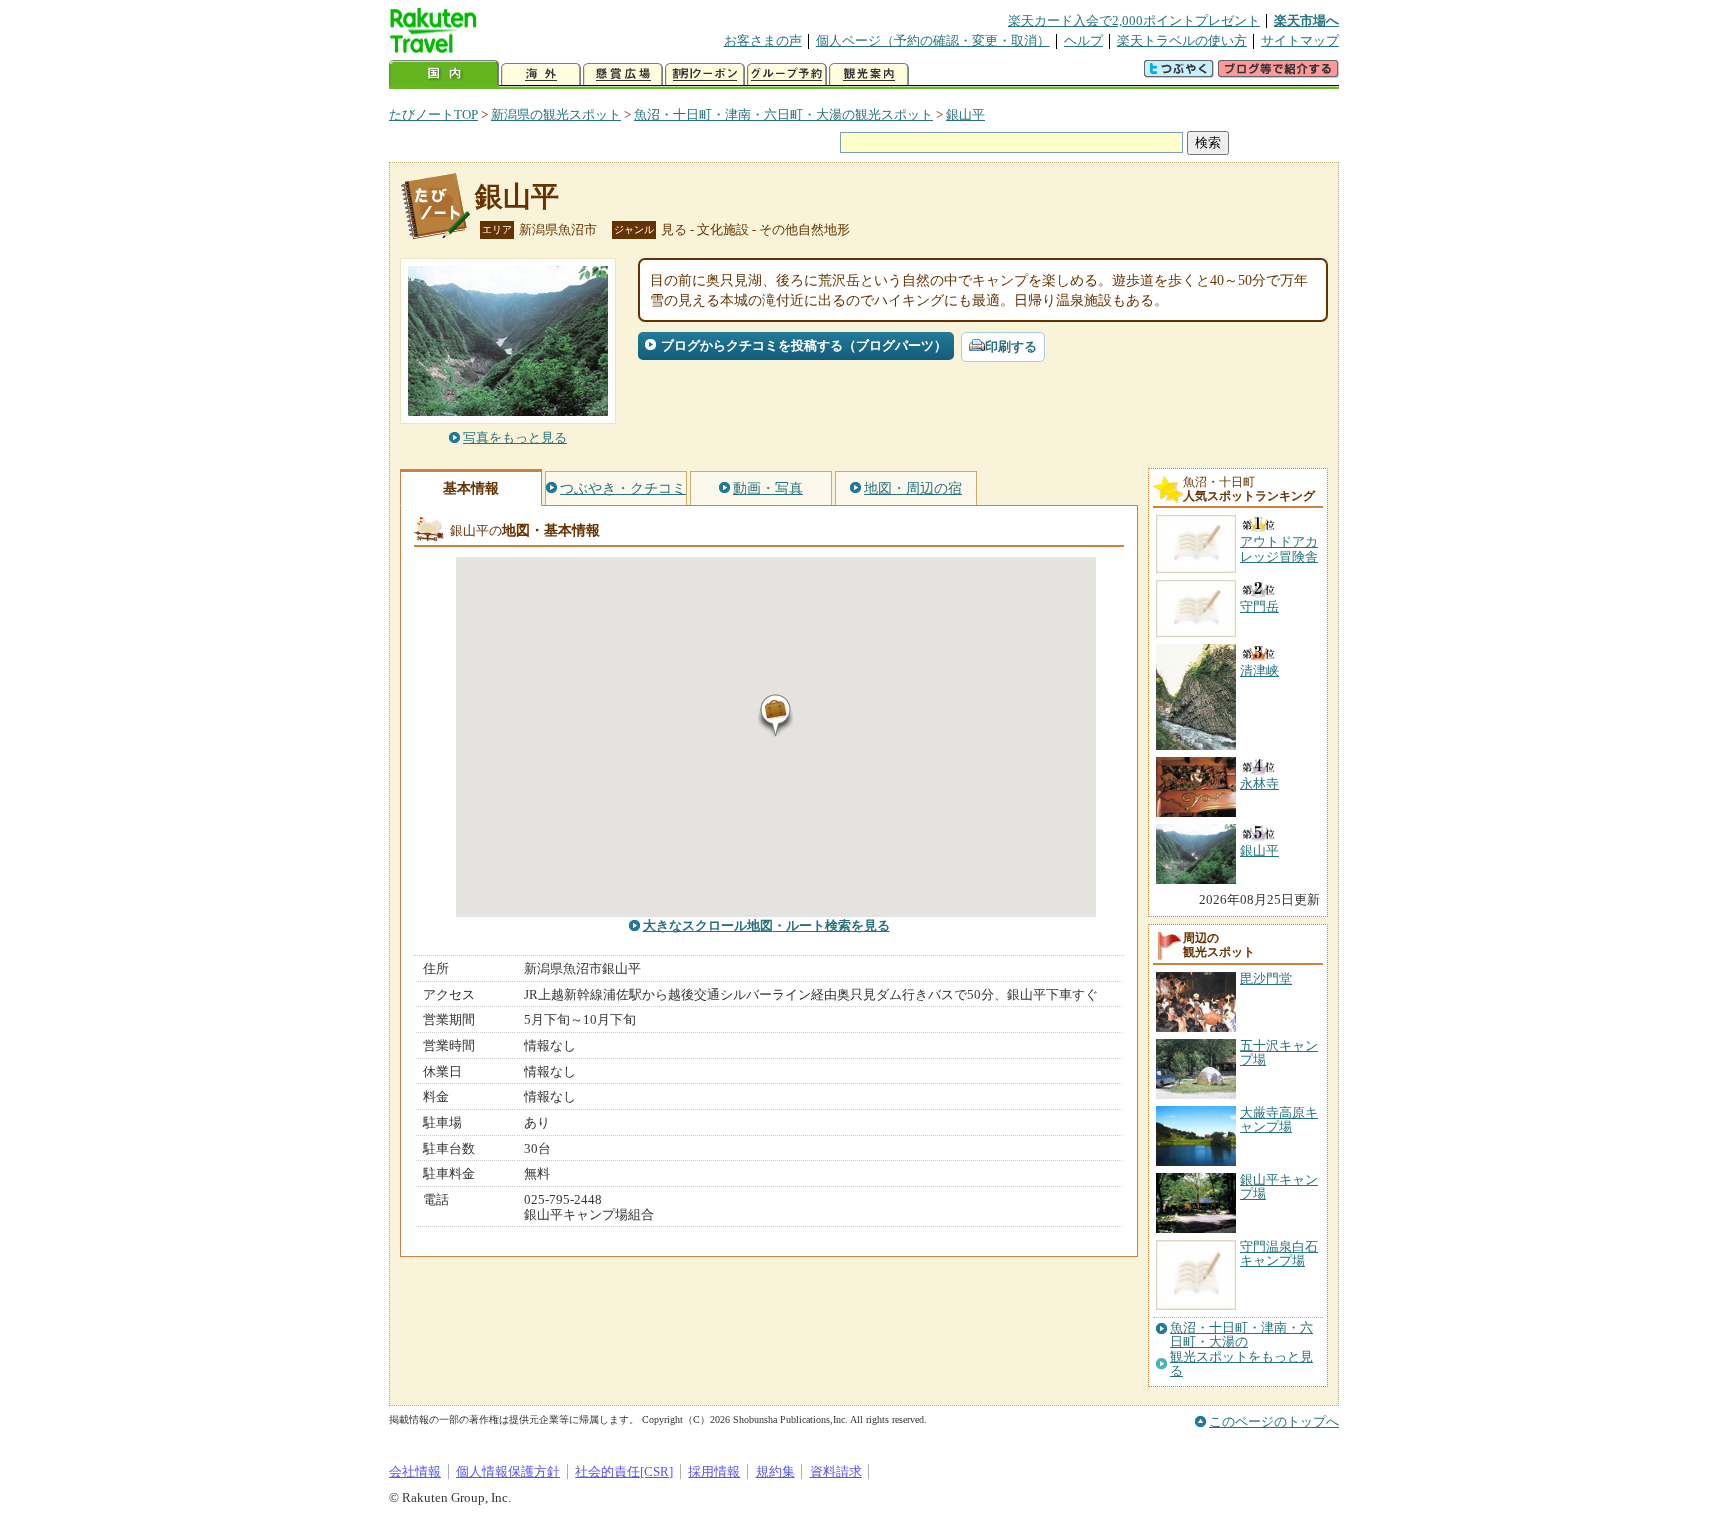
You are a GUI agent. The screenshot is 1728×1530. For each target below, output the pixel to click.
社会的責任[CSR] (624, 1471)
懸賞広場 (623, 74)
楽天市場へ (1306, 20)
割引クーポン (705, 74)
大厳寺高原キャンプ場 (1279, 1119)
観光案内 (869, 74)
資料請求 (836, 1471)
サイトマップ (1300, 40)
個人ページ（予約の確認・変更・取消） (933, 40)
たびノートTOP (433, 114)
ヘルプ (1083, 40)
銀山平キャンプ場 (1279, 1186)
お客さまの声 (763, 40)
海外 (541, 74)
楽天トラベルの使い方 (1182, 40)
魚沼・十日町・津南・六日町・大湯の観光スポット (783, 114)
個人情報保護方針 (508, 1471)
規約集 (775, 1471)
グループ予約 (787, 74)
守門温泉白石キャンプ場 (1279, 1253)
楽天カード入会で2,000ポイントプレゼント (1134, 20)
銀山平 (965, 114)
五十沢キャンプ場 (1279, 1052)
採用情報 (714, 1471)
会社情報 (415, 1471)
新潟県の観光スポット (556, 114)
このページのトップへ (1274, 1421)
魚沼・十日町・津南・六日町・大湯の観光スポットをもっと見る (1241, 1349)
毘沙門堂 (1266, 978)
